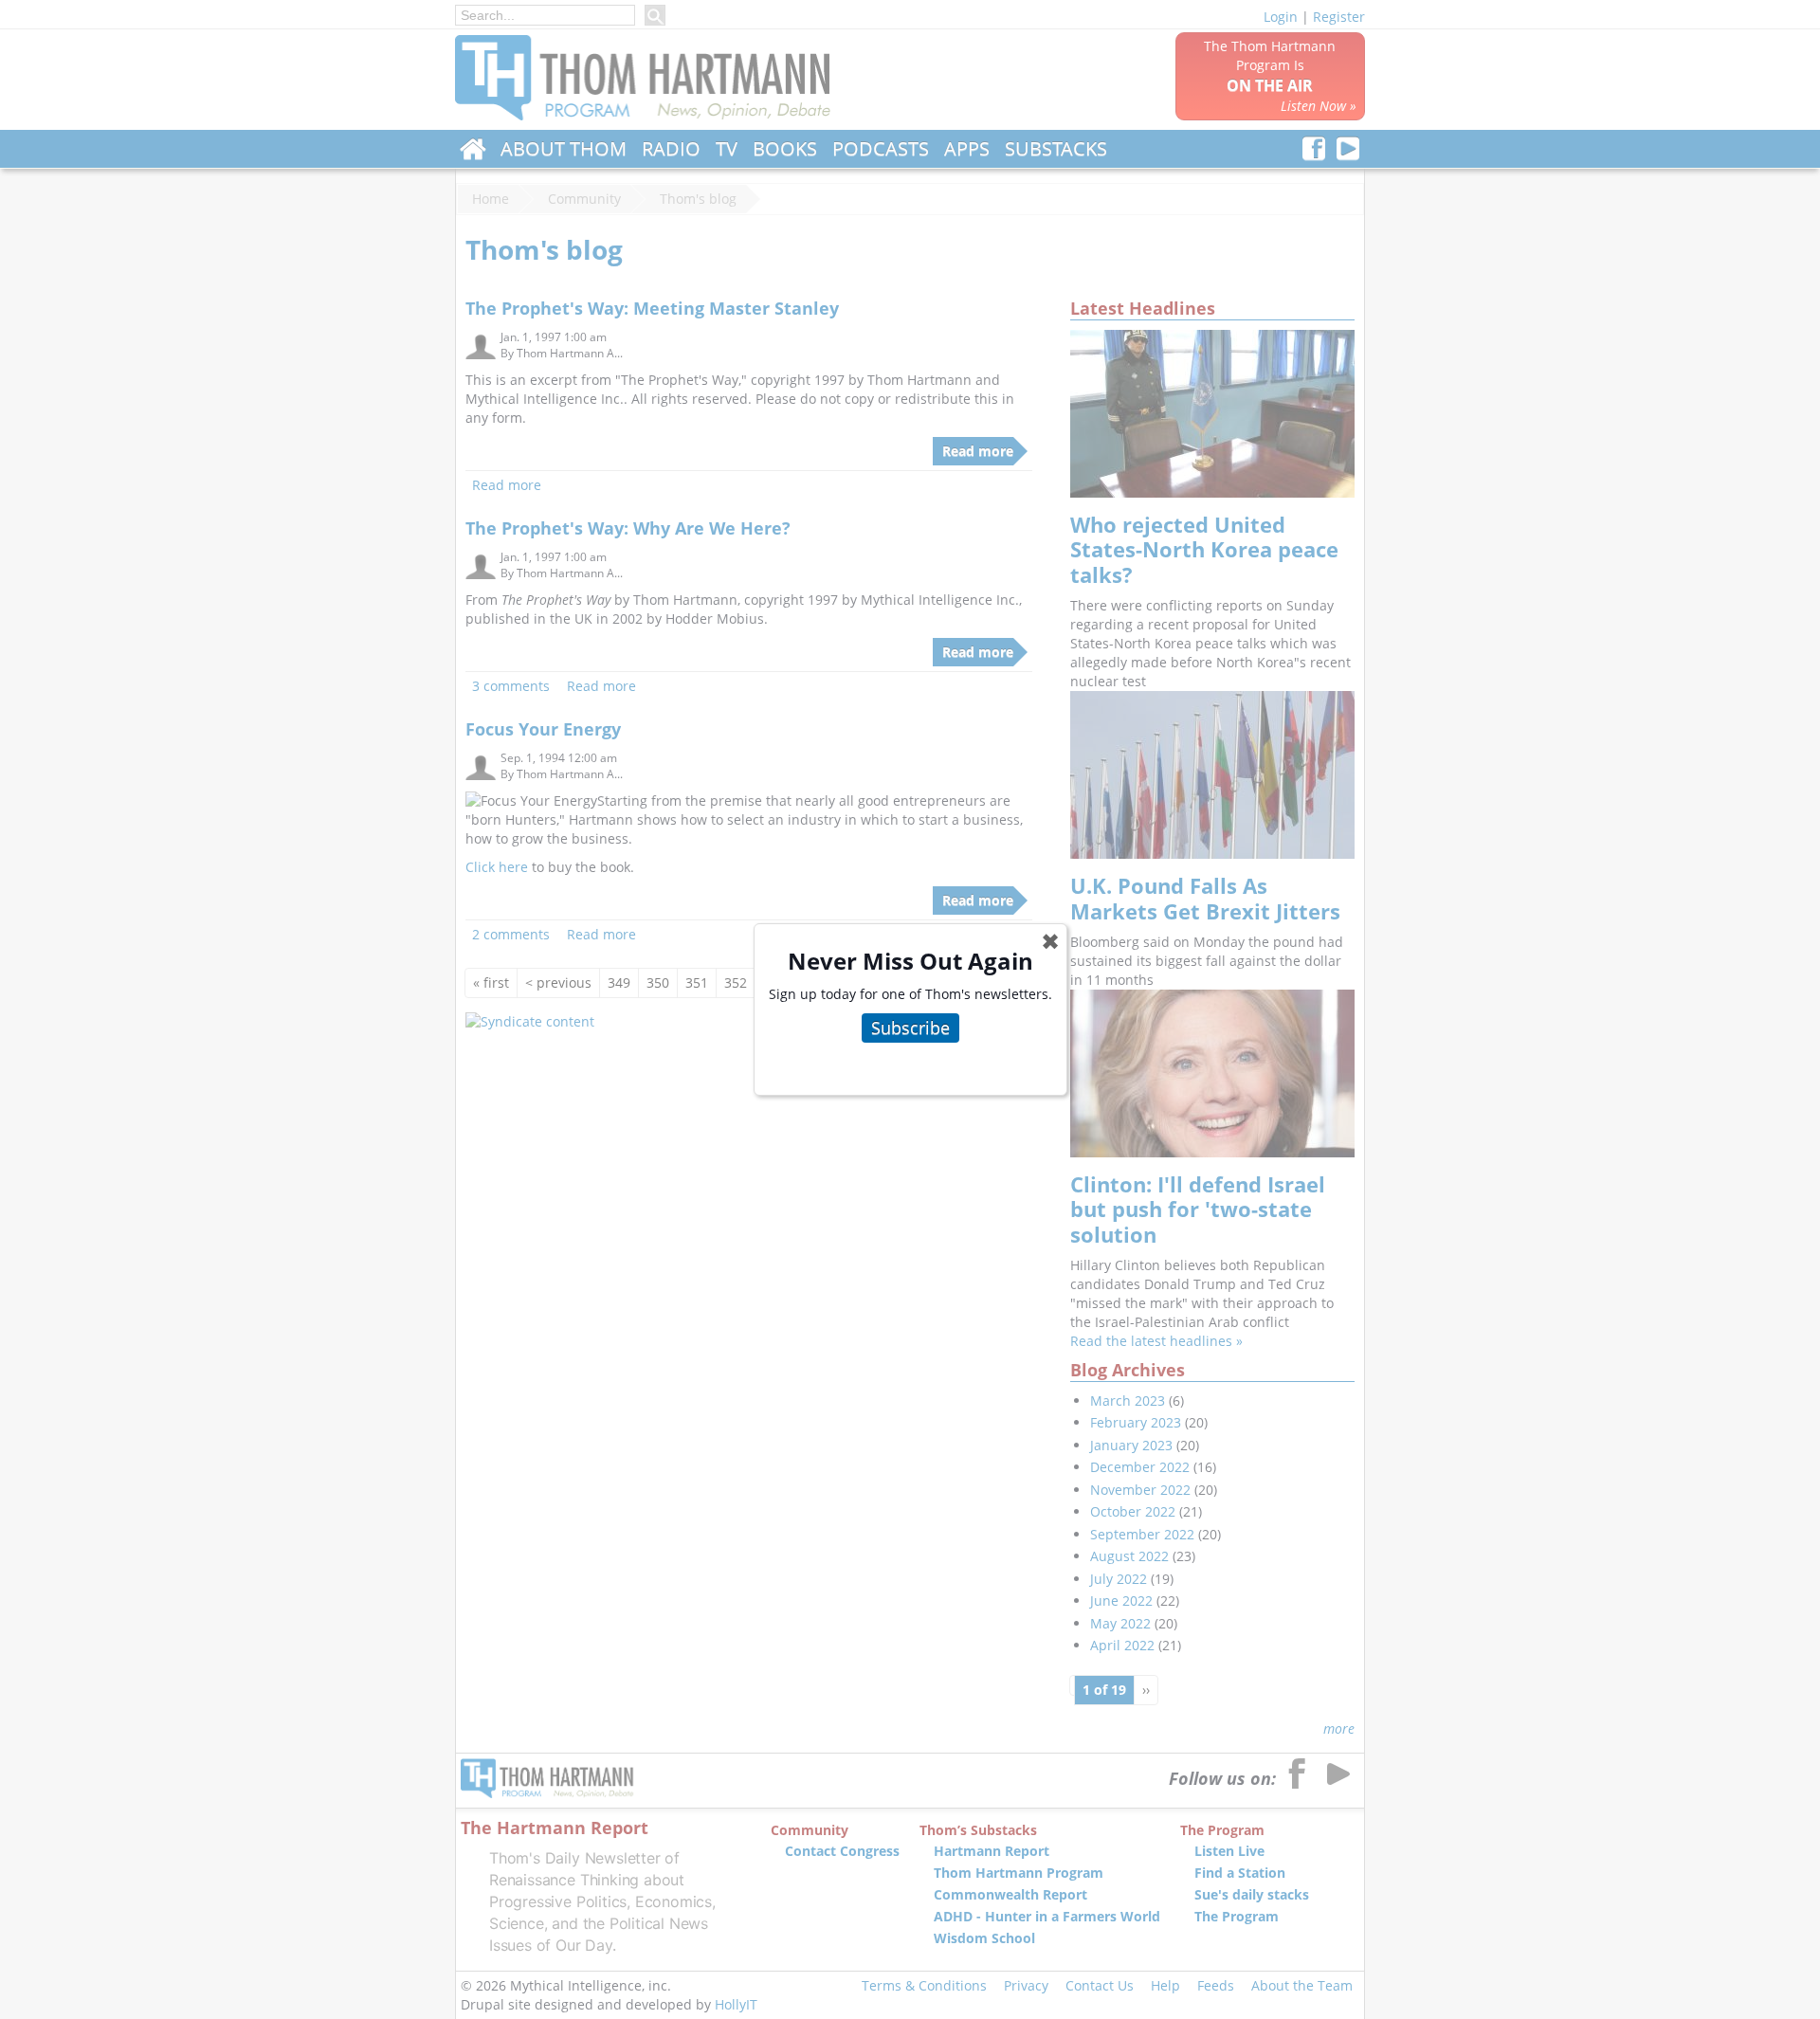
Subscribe (910, 1028)
